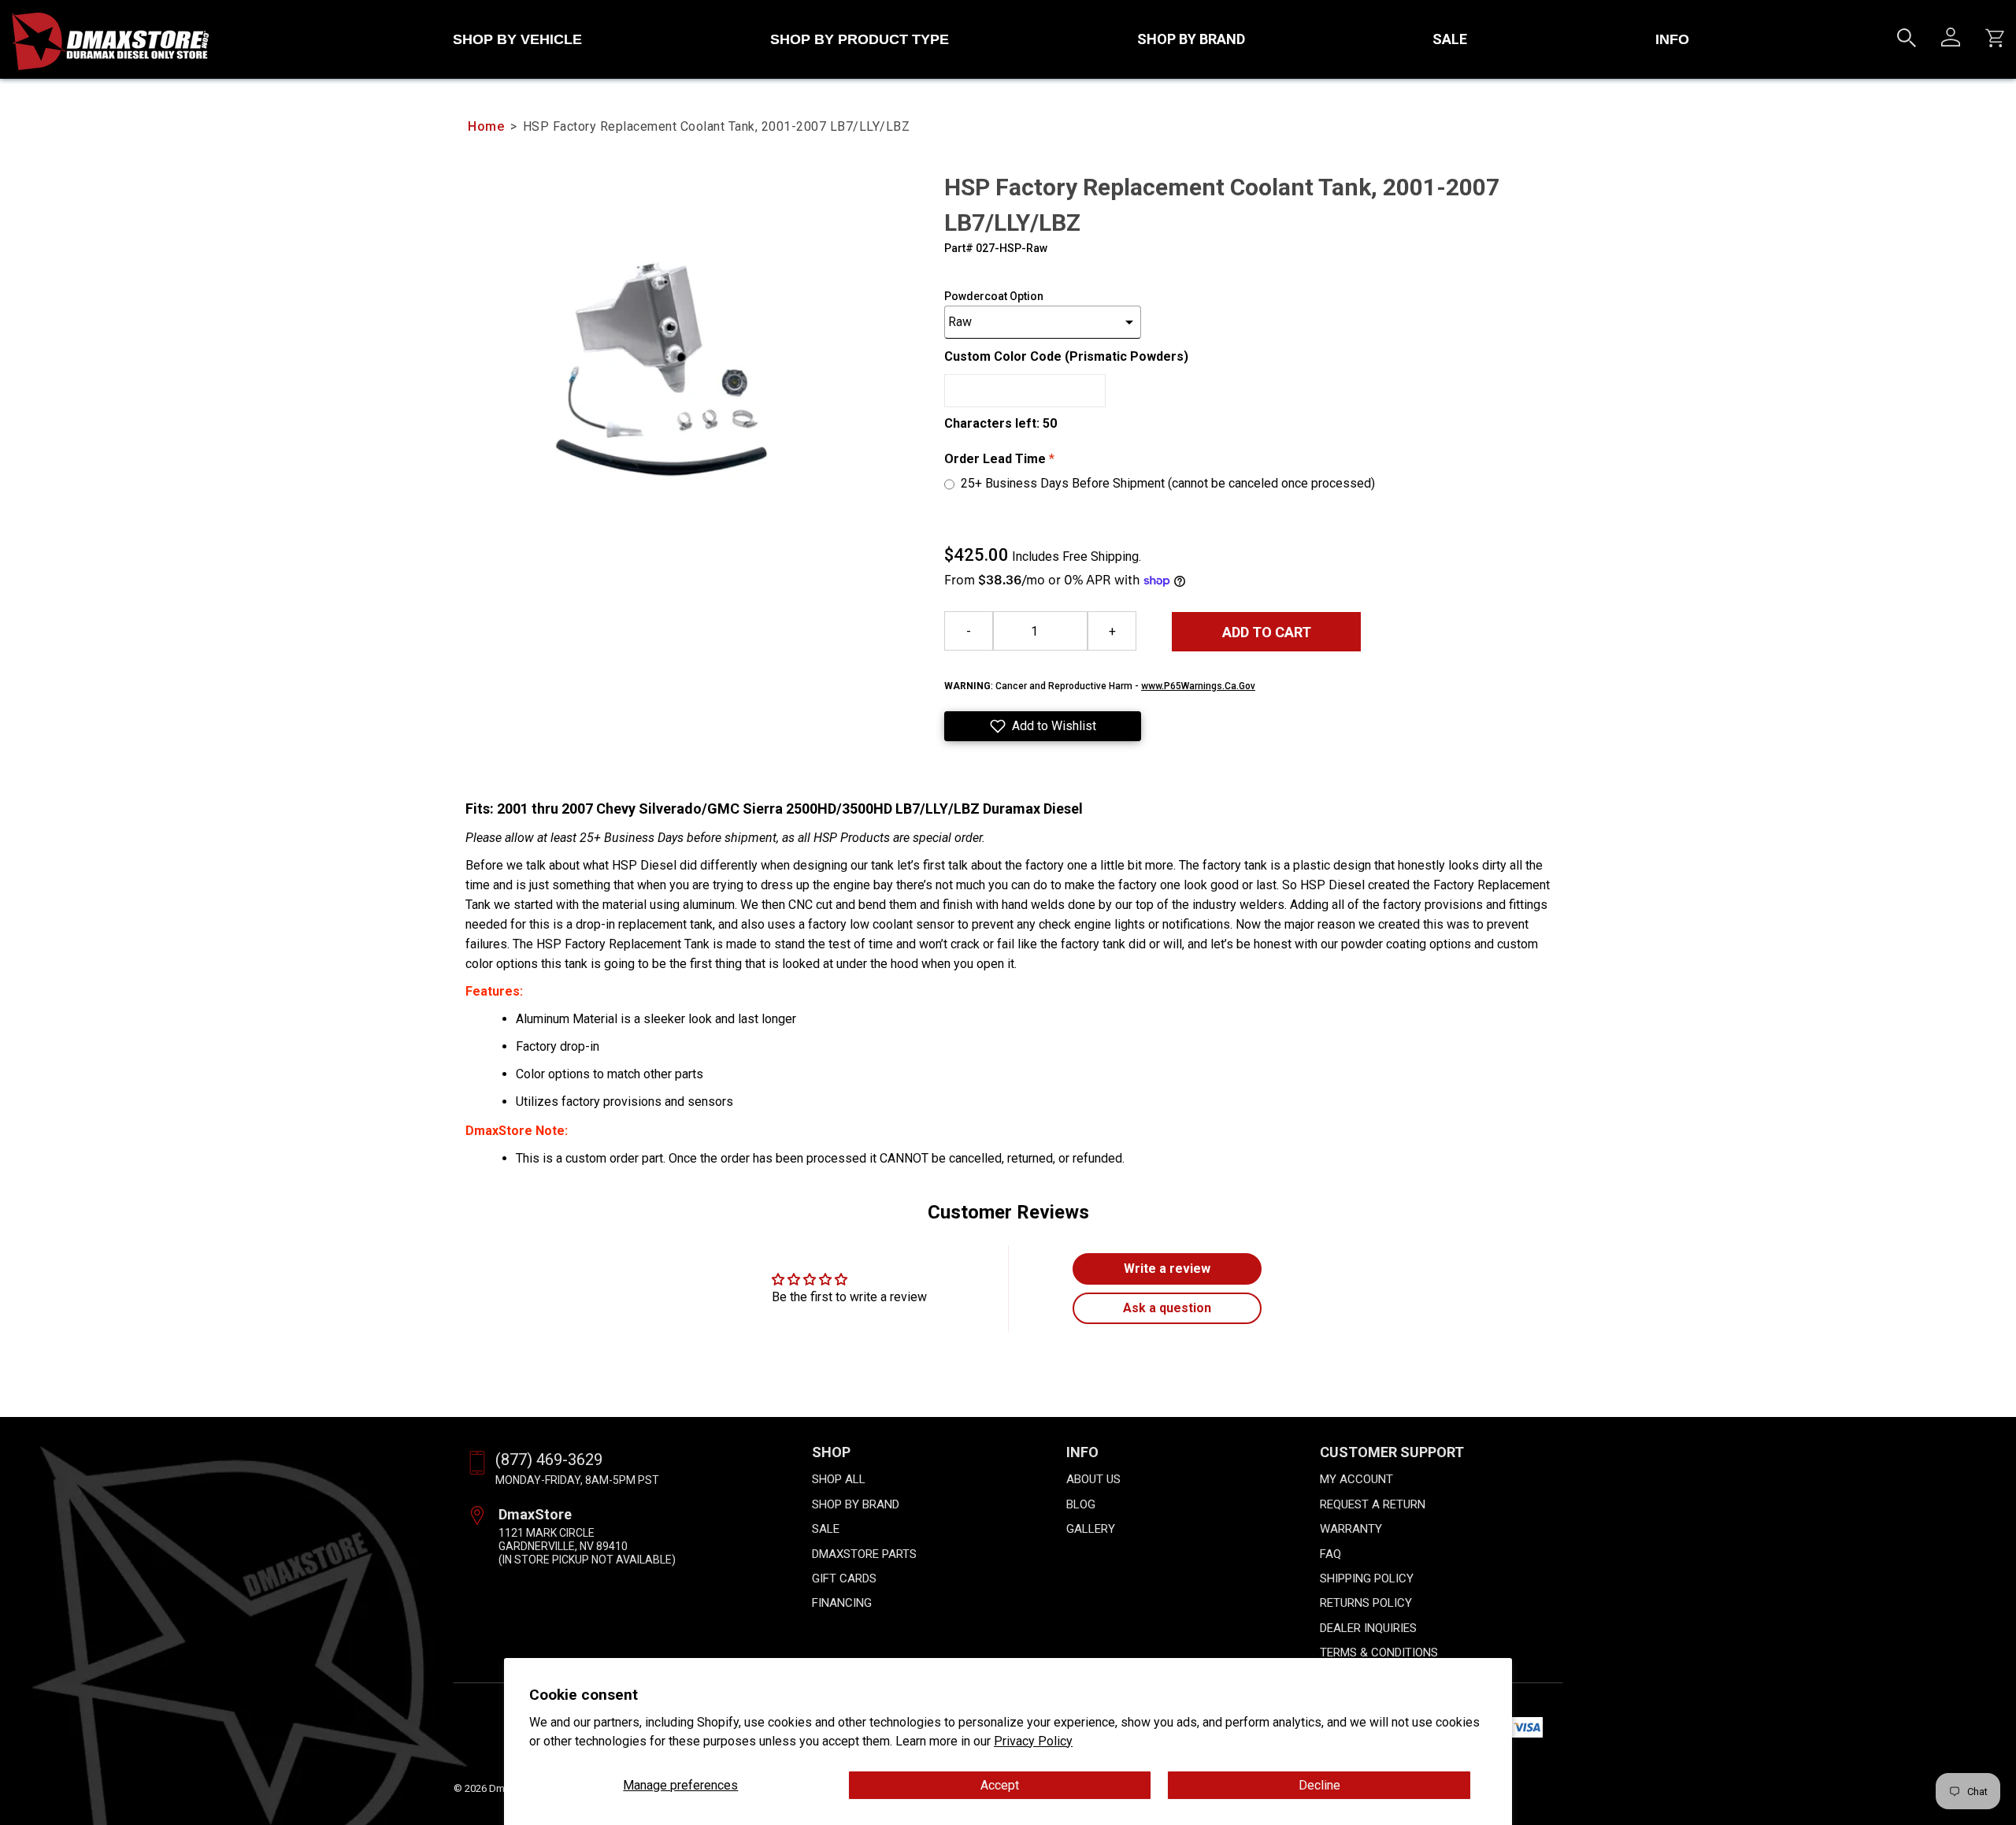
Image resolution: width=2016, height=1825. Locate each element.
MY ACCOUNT (1356, 1479)
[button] (1043, 726)
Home (486, 126)
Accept (1000, 1785)
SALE (1450, 39)
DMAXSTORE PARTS (864, 1554)
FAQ (1330, 1554)
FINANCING (842, 1603)
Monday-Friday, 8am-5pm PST (577, 1480)
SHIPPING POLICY (1367, 1578)
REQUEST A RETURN (1373, 1504)
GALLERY (1091, 1529)
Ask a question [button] (1167, 1308)
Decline (1319, 1785)
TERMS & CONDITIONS (1379, 1653)
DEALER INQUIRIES (1368, 1628)
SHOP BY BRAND (1191, 39)
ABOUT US (1093, 1479)
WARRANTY (1351, 1529)
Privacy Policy (1033, 1741)
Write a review (1167, 1269)
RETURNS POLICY (1366, 1603)
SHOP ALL (839, 1479)
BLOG (1081, 1504)
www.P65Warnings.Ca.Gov (1198, 686)
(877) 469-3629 (549, 1460)
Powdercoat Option (994, 296)
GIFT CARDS (844, 1578)
